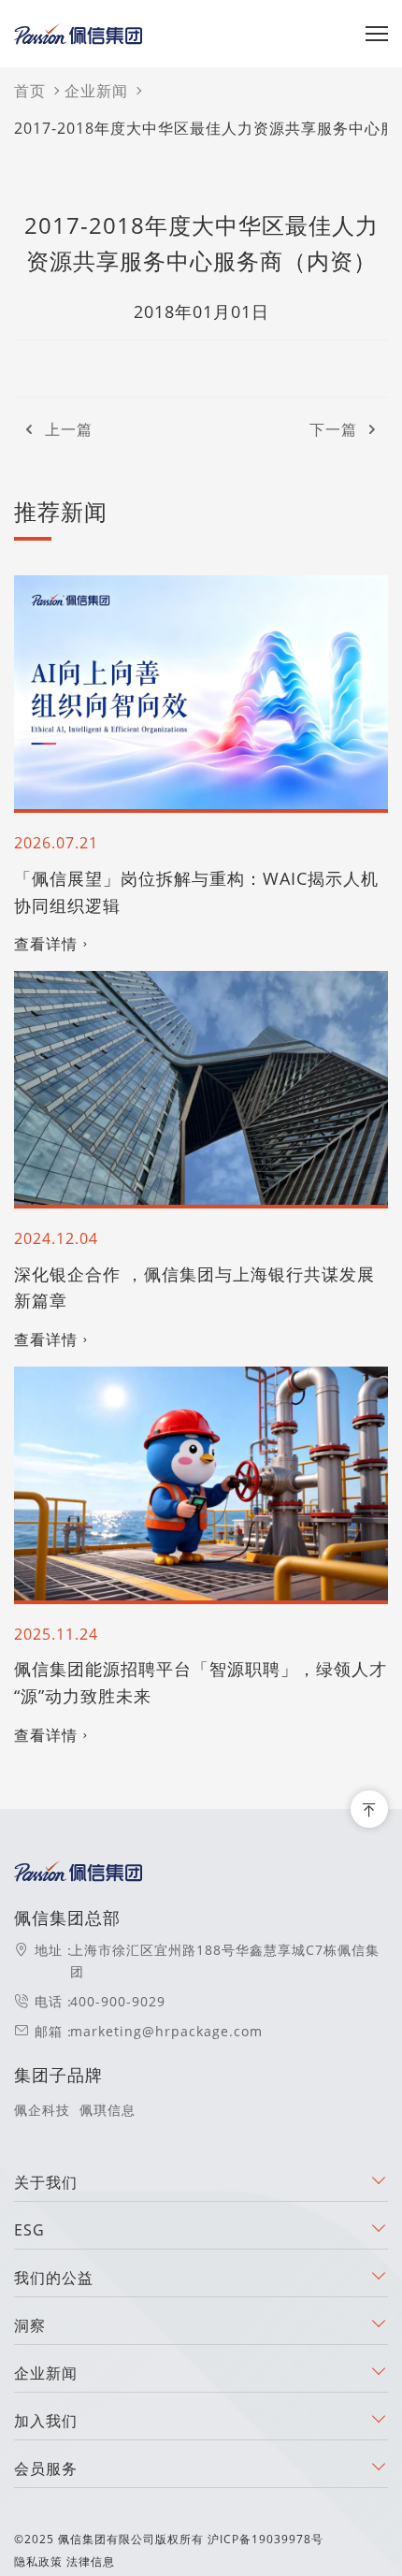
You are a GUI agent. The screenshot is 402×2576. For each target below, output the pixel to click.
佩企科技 (42, 2110)
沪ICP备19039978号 (266, 2539)
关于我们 (46, 2182)
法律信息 (91, 2562)
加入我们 (46, 2421)
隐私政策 (38, 2562)
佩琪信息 (108, 2110)
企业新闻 (96, 91)
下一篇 (333, 429)
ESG (29, 2230)
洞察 (30, 2325)
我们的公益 (54, 2278)
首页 (30, 91)
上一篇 (69, 429)
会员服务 (46, 2468)
